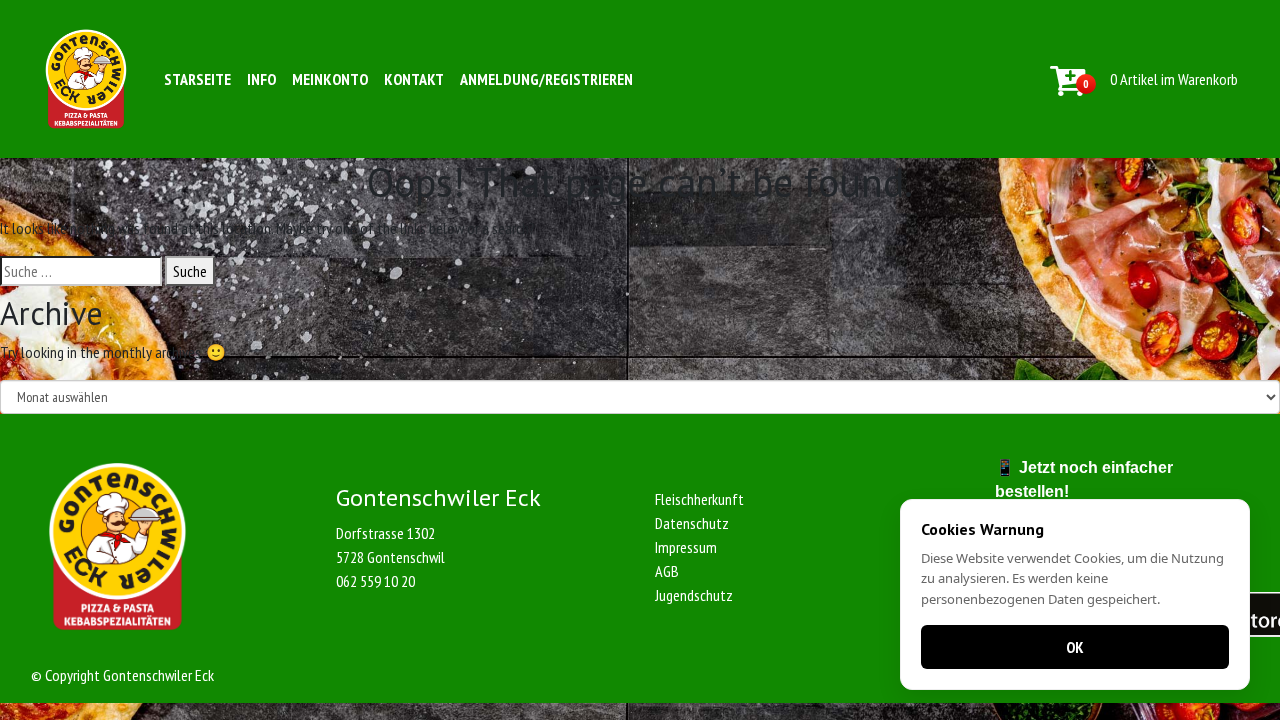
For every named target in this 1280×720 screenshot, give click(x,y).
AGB (667, 571)
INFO (261, 79)
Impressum (686, 547)
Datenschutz (692, 523)
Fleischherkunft (699, 499)
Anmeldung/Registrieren (546, 79)
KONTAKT (414, 79)
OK (1075, 647)
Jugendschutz (694, 595)
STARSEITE (197, 79)
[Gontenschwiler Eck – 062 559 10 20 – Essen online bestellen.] (86, 79)
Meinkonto (330, 79)
